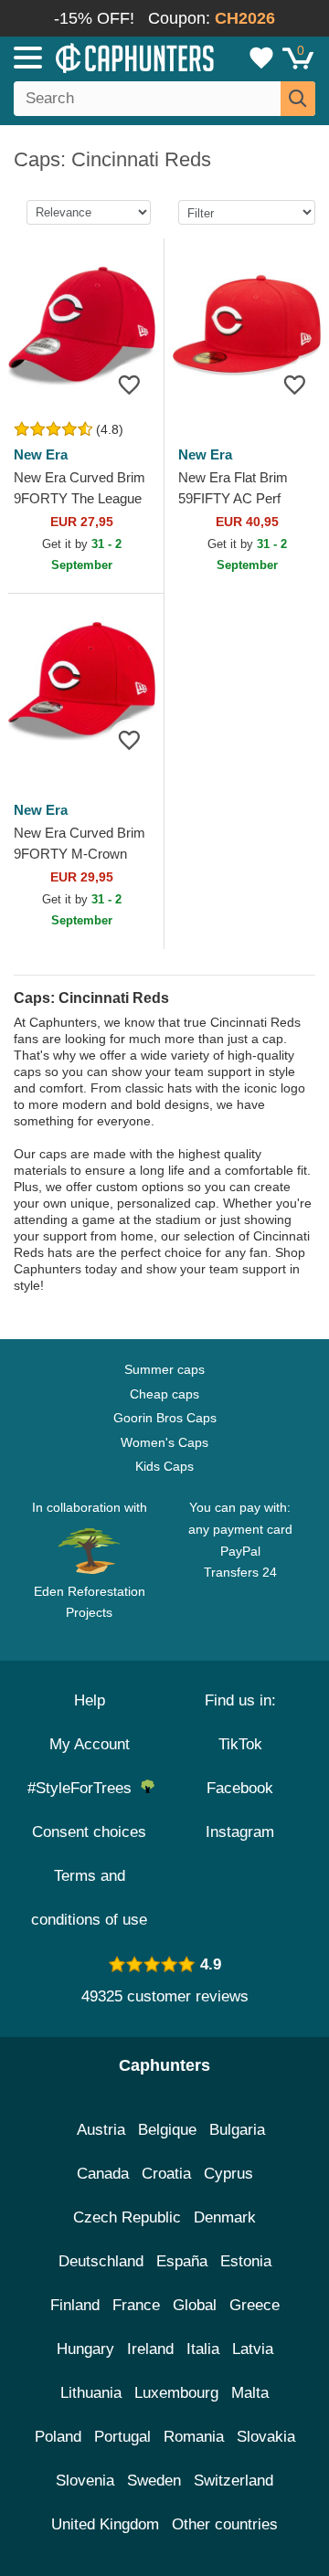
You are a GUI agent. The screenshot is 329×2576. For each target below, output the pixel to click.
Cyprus (228, 2174)
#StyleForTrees (84, 1788)
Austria (101, 2130)
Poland (58, 2437)
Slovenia (85, 2481)
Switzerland (233, 2481)
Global (195, 2305)
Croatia (166, 2174)
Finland (75, 2305)
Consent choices (89, 1832)
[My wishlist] (261, 58)
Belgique (167, 2130)
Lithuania (91, 2393)
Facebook (240, 1788)
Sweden (154, 2481)
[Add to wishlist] (129, 384)
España (182, 2261)
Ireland (150, 2349)
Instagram (240, 1832)
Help (90, 1700)
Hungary (85, 2349)
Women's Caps (164, 1442)
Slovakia (266, 2437)
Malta (250, 2393)
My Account (90, 1744)
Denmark (225, 2217)
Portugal (122, 2437)
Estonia (246, 2261)
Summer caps (164, 1369)
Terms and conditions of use (89, 1898)
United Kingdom (105, 2524)
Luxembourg (176, 2393)
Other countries (225, 2524)
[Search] (298, 99)
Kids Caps (164, 1466)
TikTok (240, 1744)
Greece (255, 2305)
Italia (203, 2349)
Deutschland (101, 2261)
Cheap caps (164, 1394)
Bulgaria (237, 2130)
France (136, 2305)
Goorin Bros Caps (165, 1418)
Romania (194, 2437)
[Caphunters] (96, 57)
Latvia (253, 2349)
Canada (103, 2174)
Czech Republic (127, 2217)
